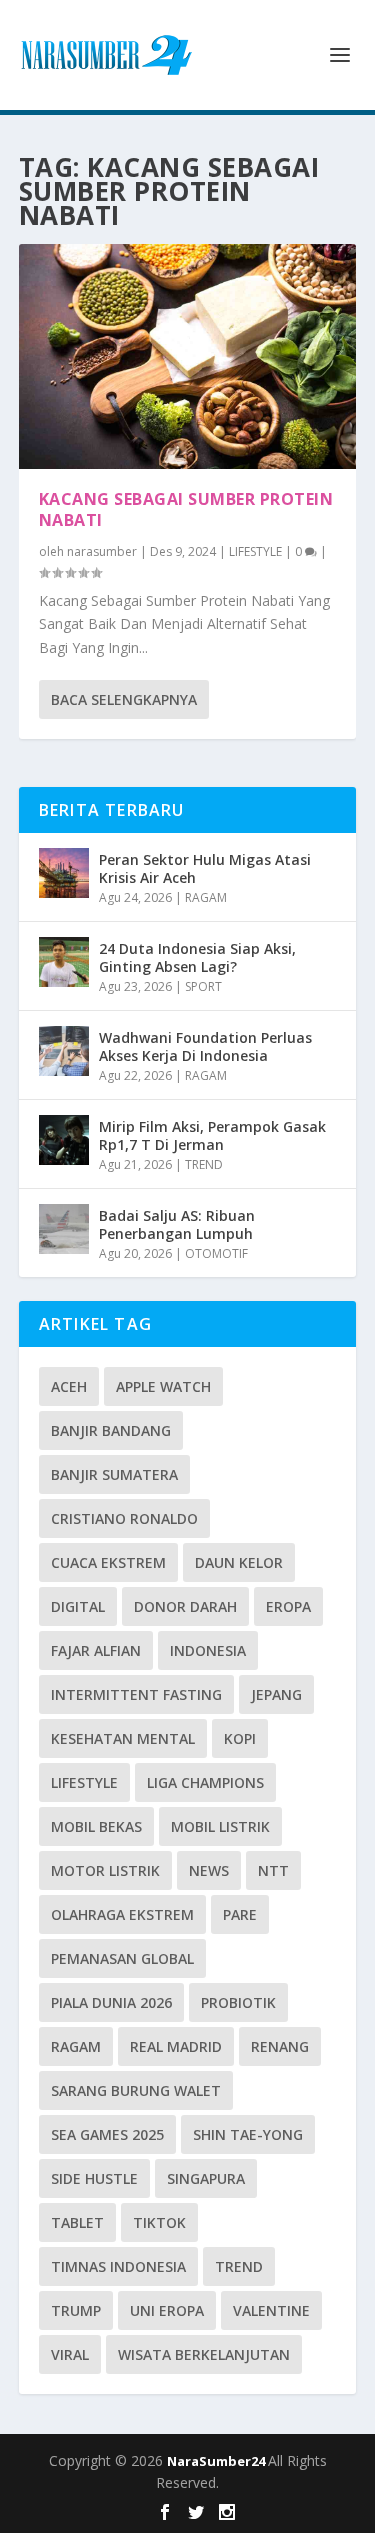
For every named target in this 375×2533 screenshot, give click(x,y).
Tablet (77, 2222)
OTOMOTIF (216, 1253)
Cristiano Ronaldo (124, 1518)
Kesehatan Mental (123, 1738)
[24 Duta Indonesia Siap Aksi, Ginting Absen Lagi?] (64, 962)
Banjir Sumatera (114, 1474)
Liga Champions (205, 1782)
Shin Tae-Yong (248, 2134)
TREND (204, 1164)
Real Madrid (176, 2046)
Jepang (276, 1694)
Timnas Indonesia (118, 2266)
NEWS (209, 1870)
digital (78, 1606)
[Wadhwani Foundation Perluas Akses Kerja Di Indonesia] (64, 1051)
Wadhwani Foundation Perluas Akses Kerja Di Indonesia (205, 1046)
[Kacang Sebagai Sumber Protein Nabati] (188, 356)
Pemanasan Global (122, 1958)
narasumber (102, 551)
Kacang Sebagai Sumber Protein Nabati (186, 509)
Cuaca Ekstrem (108, 1562)
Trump (76, 2310)
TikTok (159, 2222)
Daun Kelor (239, 1562)
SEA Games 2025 (107, 2134)
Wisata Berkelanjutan (204, 2354)
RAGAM (206, 897)
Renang (280, 2046)
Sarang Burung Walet (136, 2090)
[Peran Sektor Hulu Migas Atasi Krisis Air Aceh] (64, 873)
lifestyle (84, 1782)
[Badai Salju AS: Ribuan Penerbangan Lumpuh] (64, 1229)
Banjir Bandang (111, 1430)
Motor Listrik (105, 1870)
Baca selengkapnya (124, 699)
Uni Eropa (167, 2310)
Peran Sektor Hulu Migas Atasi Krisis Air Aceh (205, 868)
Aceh (69, 1386)
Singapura (206, 2178)
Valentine (271, 2310)
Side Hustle (94, 2178)
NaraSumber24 (217, 2461)
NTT (273, 1870)
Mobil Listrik (220, 1826)
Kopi (240, 1738)
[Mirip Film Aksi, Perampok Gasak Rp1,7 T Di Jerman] (64, 1140)
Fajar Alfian (96, 1650)
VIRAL (70, 2354)
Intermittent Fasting (136, 1694)
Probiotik (238, 2002)
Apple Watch (163, 1386)
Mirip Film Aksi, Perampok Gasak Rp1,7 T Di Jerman (212, 1135)
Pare (240, 1914)
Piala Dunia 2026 (111, 2002)
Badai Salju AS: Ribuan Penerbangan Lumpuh (177, 1224)
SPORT (203, 986)
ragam (76, 2046)
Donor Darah (185, 1606)
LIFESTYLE (255, 551)
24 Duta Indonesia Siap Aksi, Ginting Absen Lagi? (197, 957)
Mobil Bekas (96, 1826)
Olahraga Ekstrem (122, 1914)
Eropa (288, 1606)
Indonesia (208, 1650)
